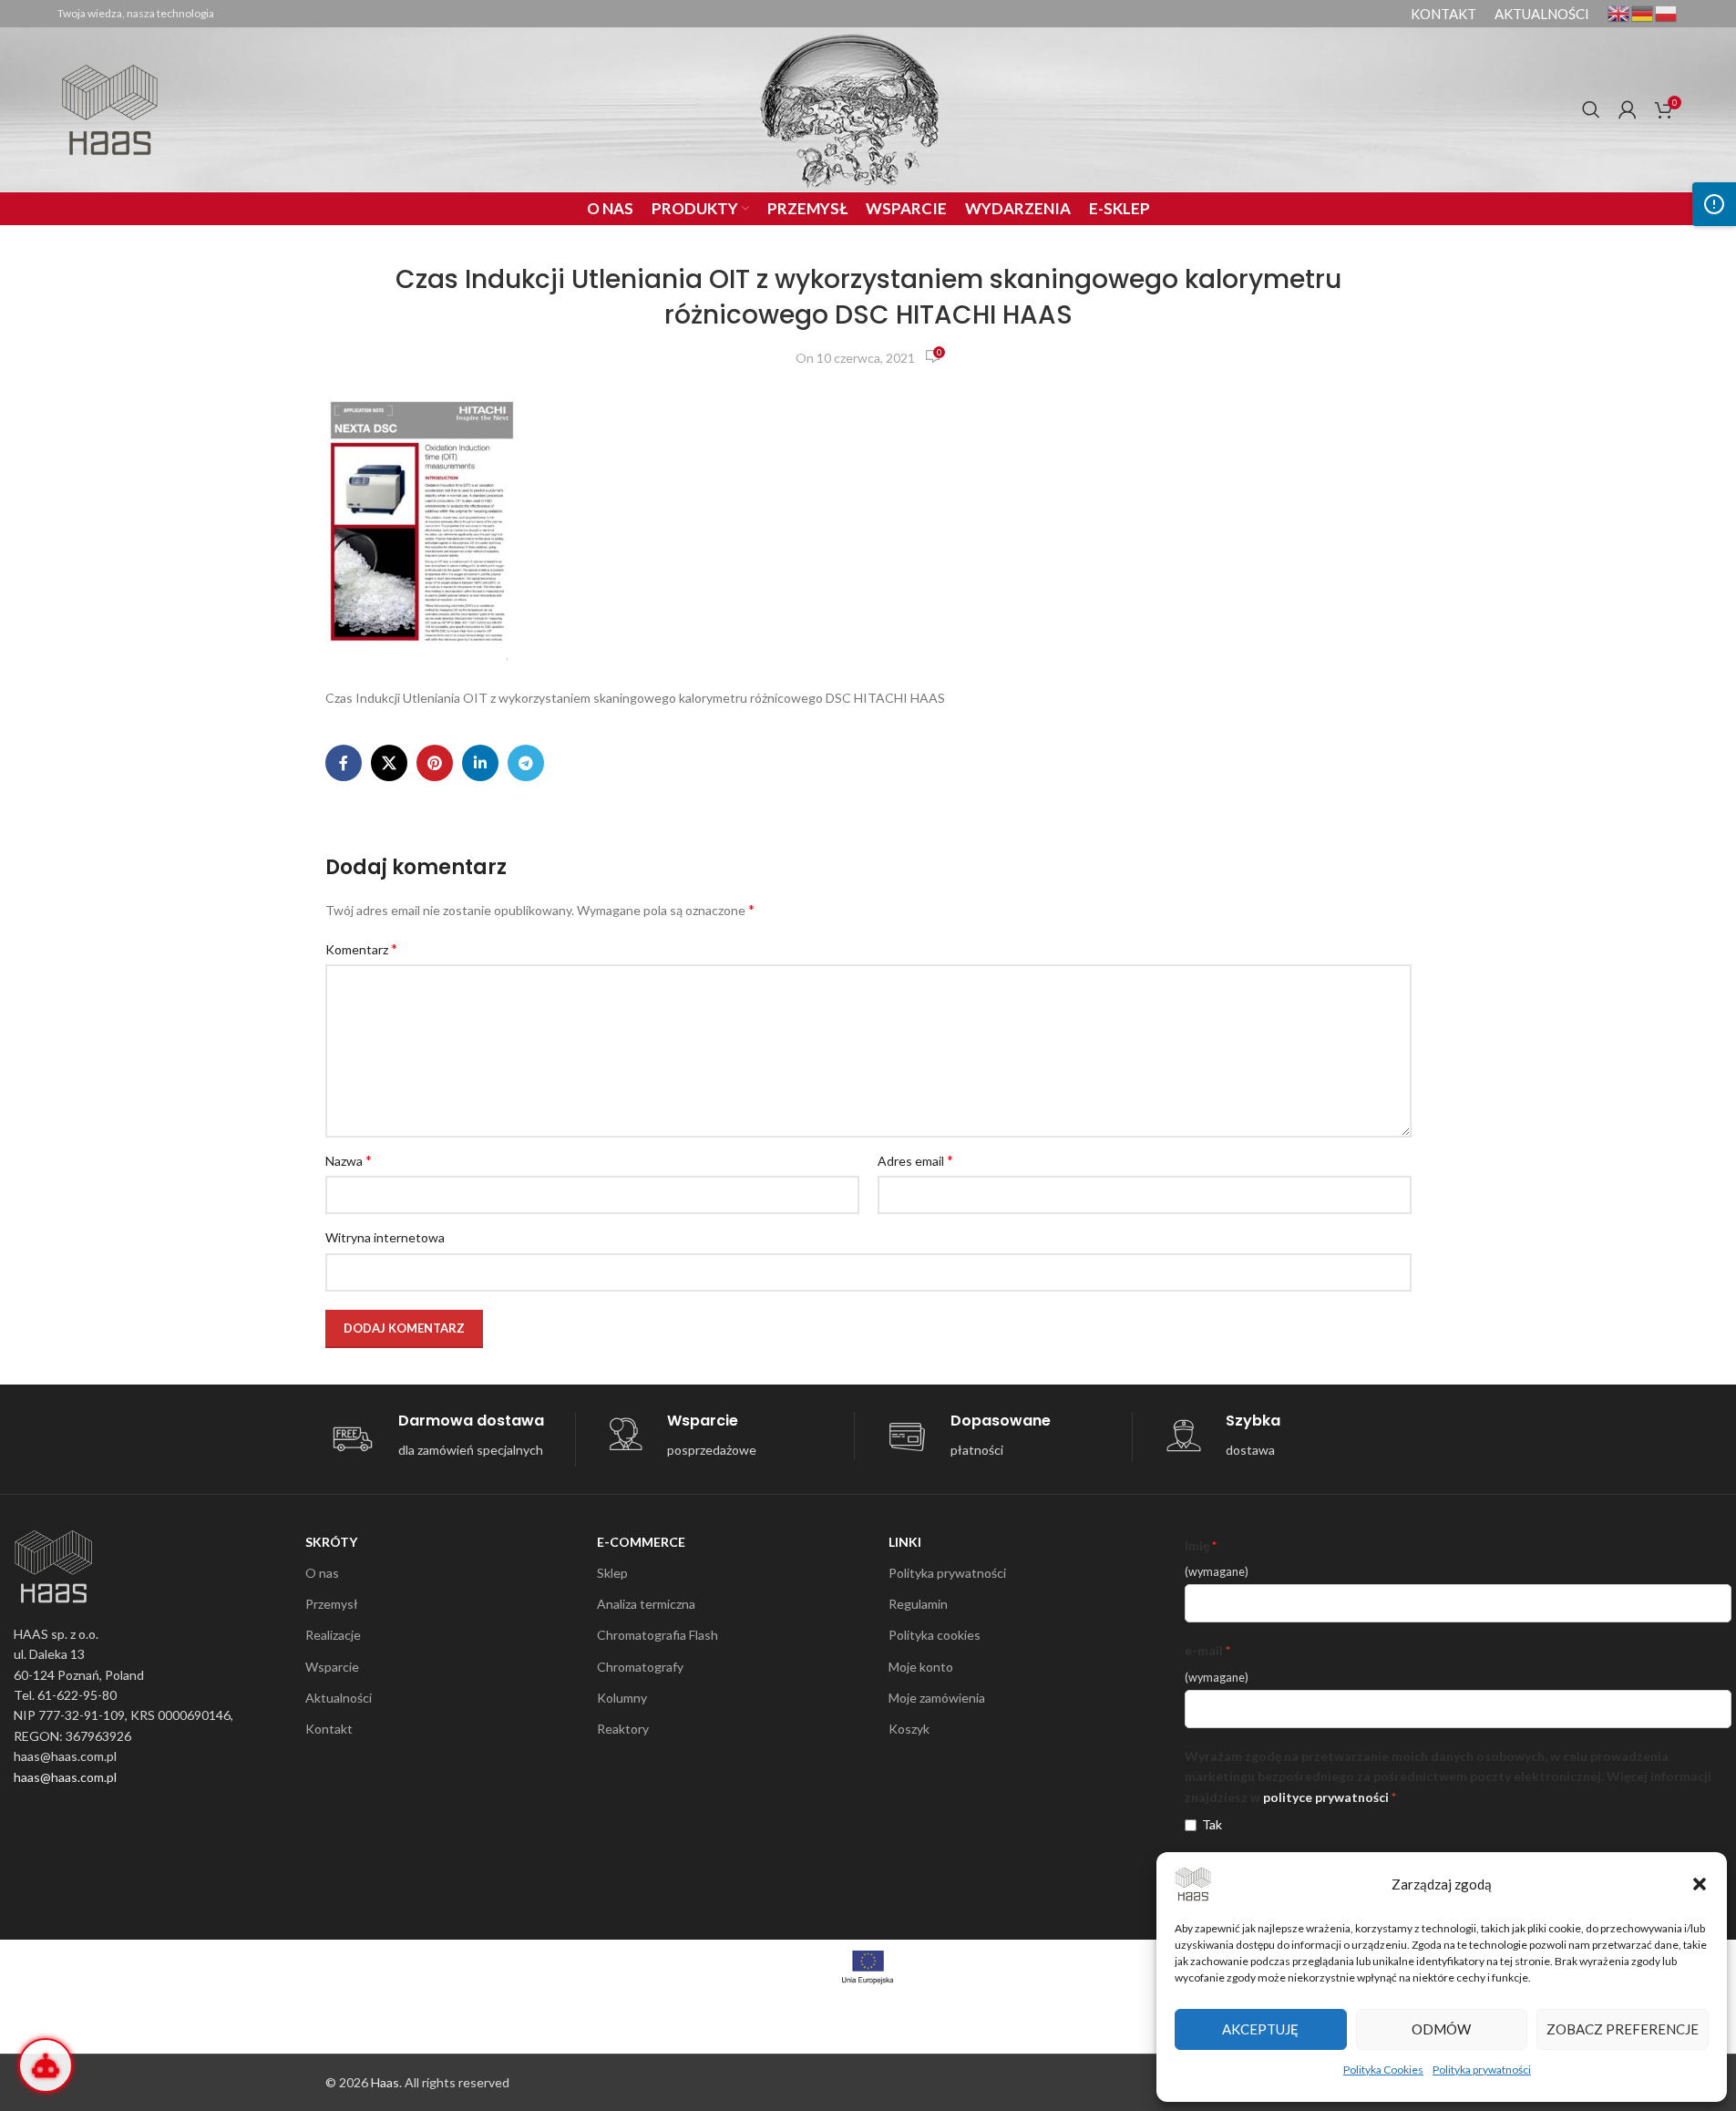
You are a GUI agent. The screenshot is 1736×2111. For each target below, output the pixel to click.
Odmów (1441, 2029)
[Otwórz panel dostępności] (1714, 204)
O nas (322, 1573)
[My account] (1628, 109)
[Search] (1591, 109)
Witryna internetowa (385, 1237)
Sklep (612, 1573)
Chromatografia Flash (657, 1635)
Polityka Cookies (1383, 2070)
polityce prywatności (1326, 1797)
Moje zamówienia (937, 1698)
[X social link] (389, 763)
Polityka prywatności (1482, 2070)
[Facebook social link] (344, 763)
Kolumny (622, 1698)
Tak (1212, 1824)
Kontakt (329, 1729)
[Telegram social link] (526, 763)
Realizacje (333, 1635)
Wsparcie (332, 1667)
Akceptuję (1260, 2029)
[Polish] (1667, 12)
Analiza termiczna (646, 1604)
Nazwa (349, 1160)
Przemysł (332, 1604)
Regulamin (918, 1604)
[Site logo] (110, 108)
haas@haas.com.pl (65, 1777)
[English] (1619, 12)
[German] (1643, 12)
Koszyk (909, 1729)
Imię (1197, 1545)
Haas (385, 2082)
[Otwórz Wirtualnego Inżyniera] (46, 2065)
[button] (1700, 1884)
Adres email (915, 1160)
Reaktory (623, 1729)
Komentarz (361, 948)
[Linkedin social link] (480, 763)
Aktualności (339, 1698)
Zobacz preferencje (1623, 2029)
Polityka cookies (935, 1635)
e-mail (1204, 1650)
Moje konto (921, 1667)
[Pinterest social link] (435, 763)
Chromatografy (640, 1667)
